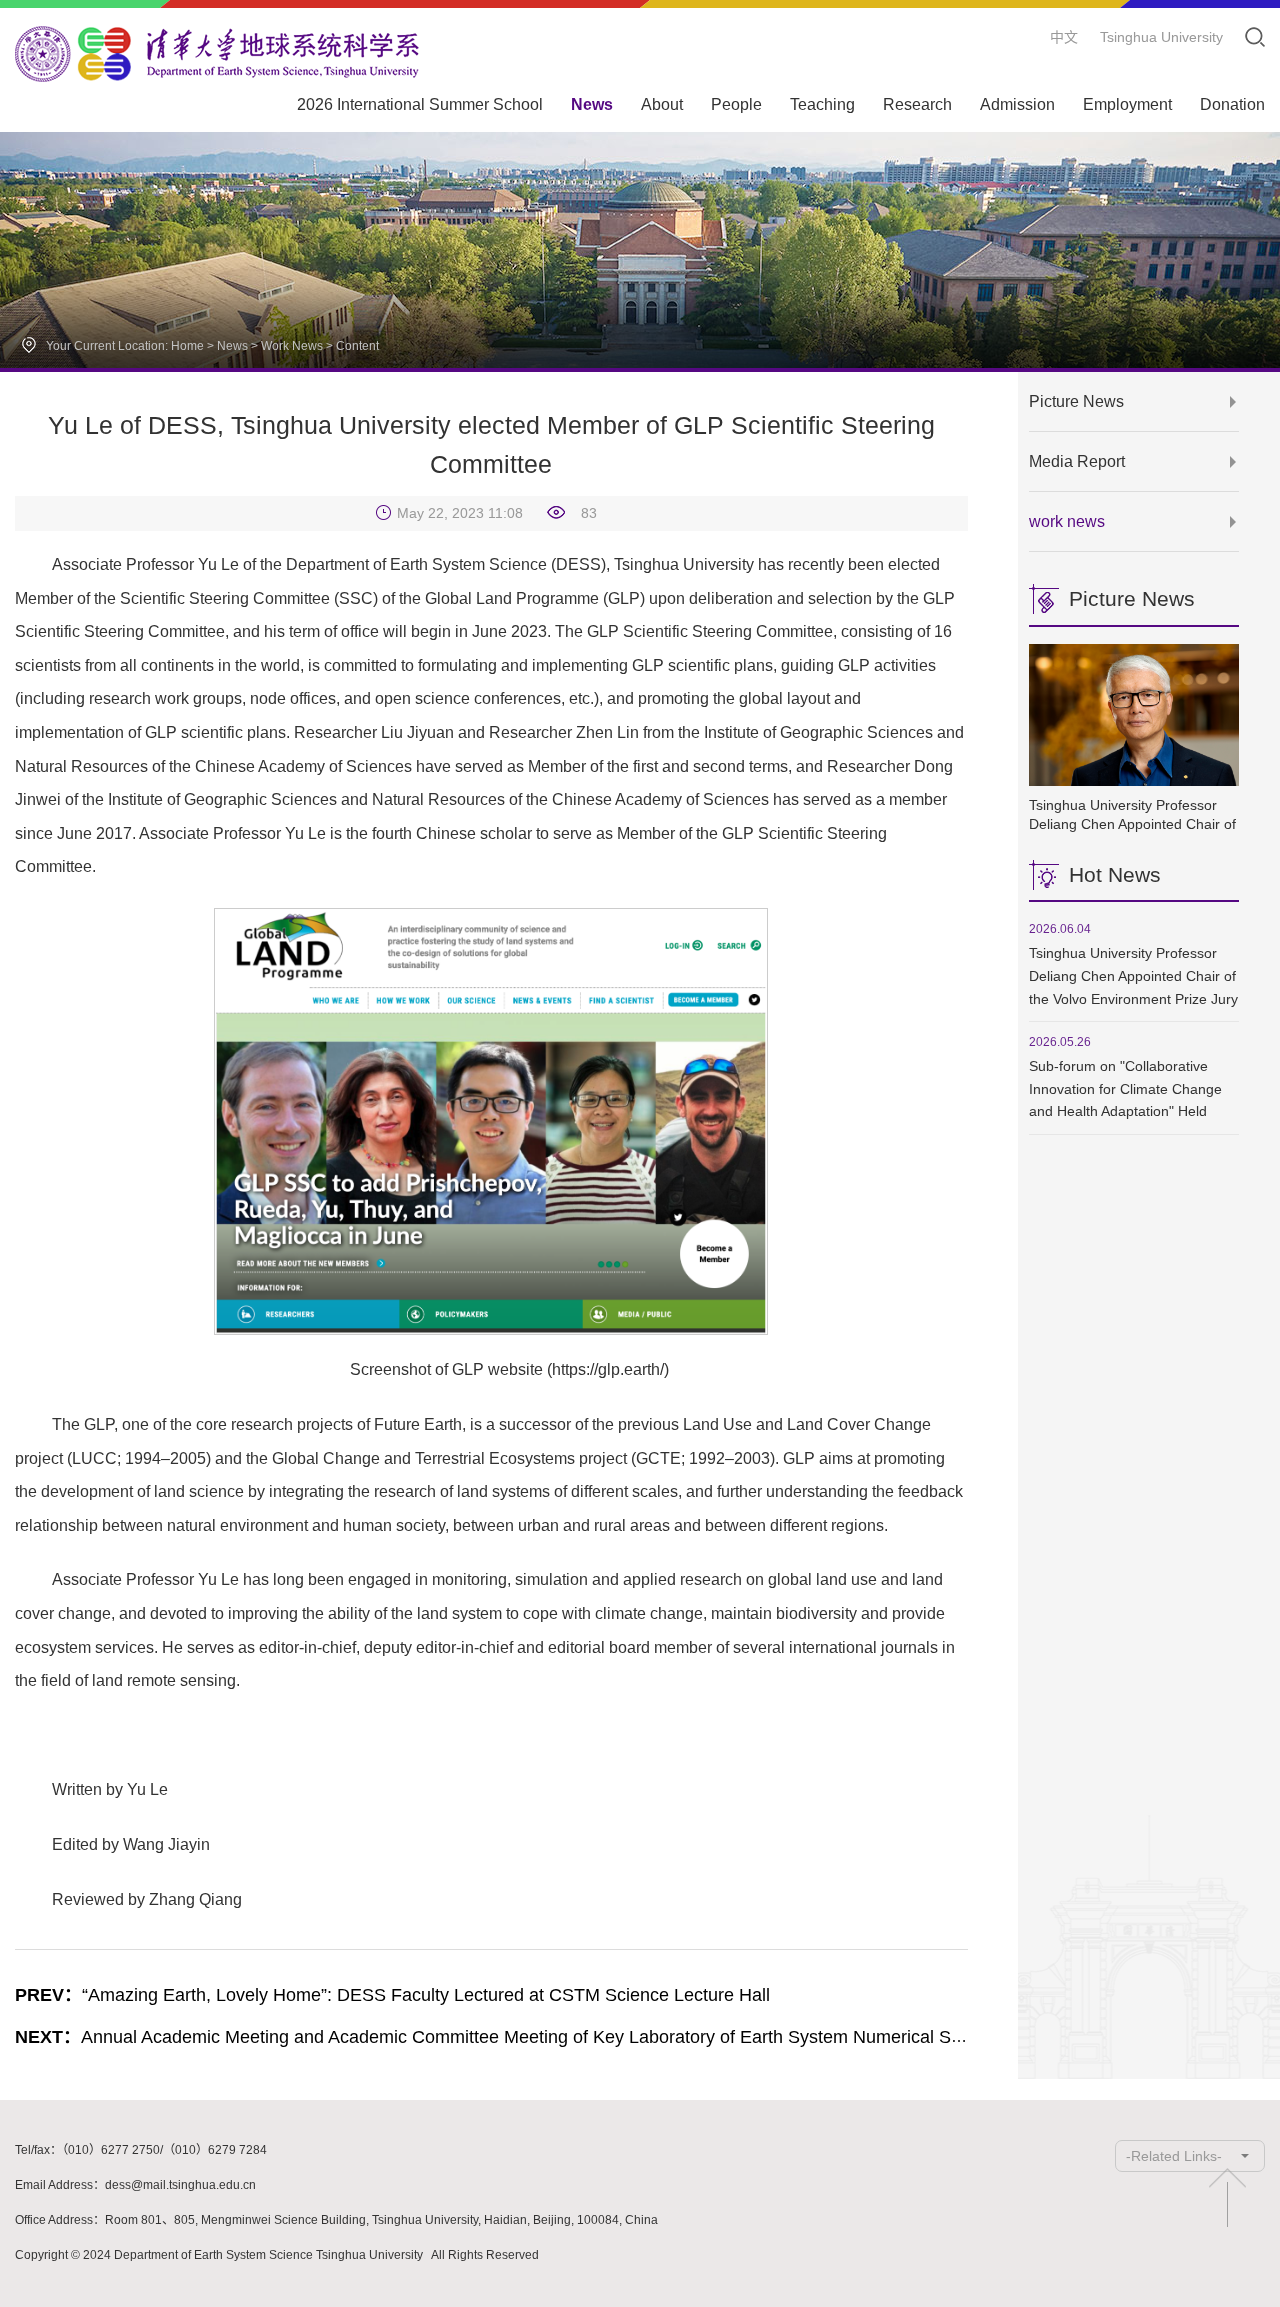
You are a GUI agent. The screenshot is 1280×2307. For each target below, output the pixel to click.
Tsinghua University (1161, 37)
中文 (1064, 37)
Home (187, 346)
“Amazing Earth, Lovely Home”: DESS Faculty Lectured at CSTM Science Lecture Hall (392, 1995)
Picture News (1076, 401)
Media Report (1077, 461)
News (232, 346)
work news (292, 346)
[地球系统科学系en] (217, 54)
